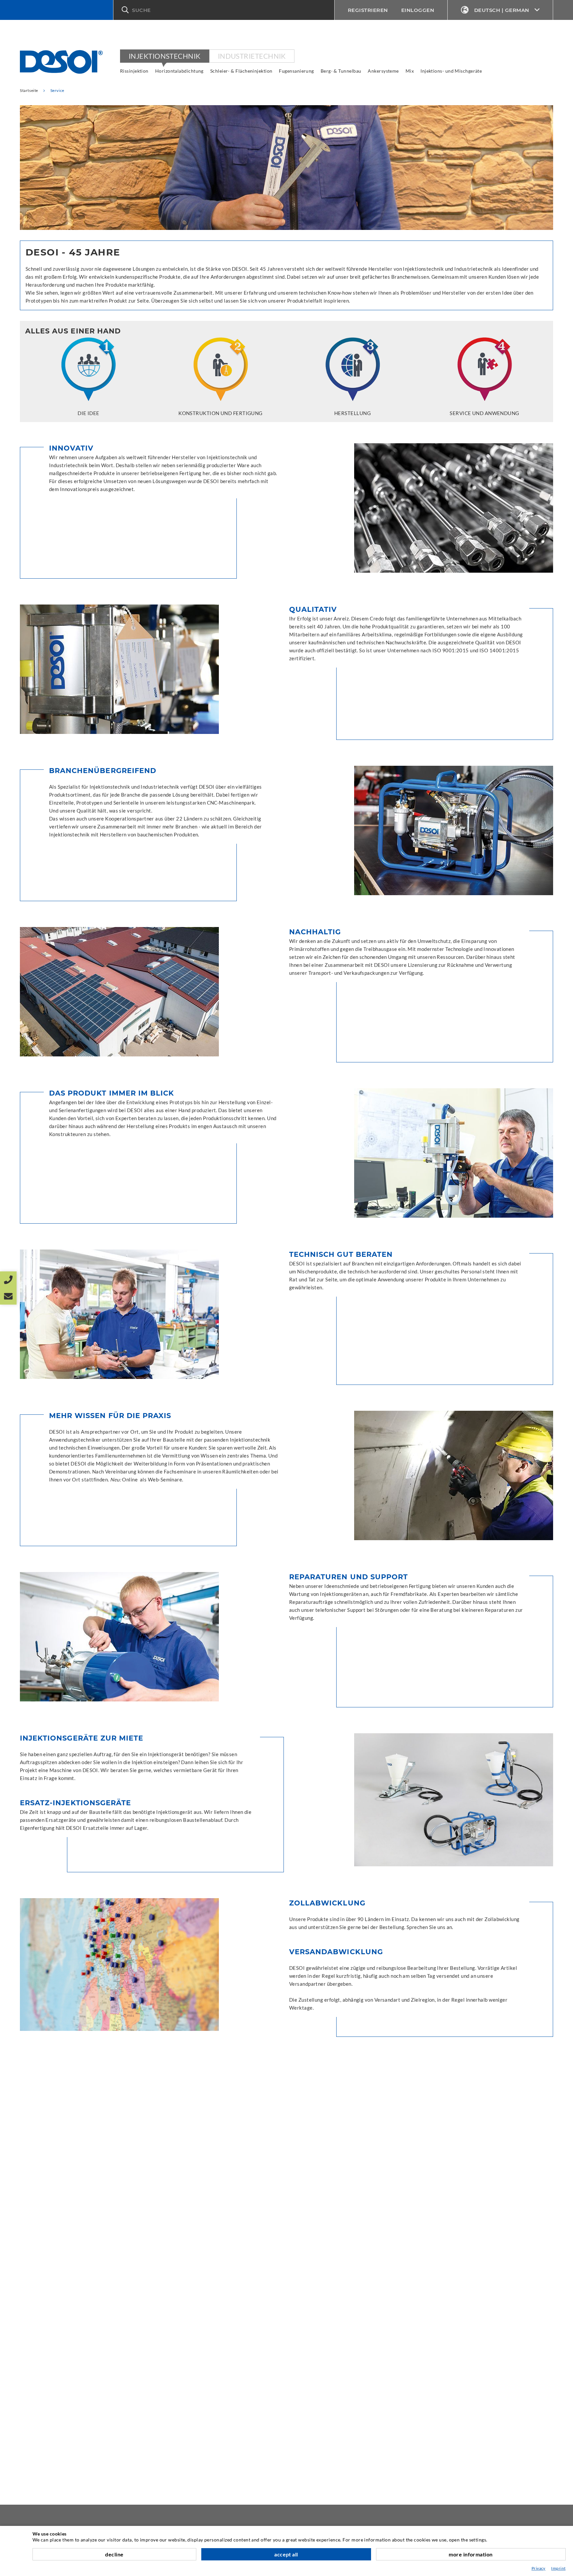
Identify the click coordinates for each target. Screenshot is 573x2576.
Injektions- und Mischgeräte (451, 71)
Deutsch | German (502, 10)
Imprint (558, 2568)
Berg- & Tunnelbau (341, 71)
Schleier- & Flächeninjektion (241, 71)
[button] (224, 10)
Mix (410, 71)
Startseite (29, 90)
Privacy (539, 2568)
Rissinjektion (134, 71)
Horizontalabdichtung (179, 71)
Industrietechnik (252, 56)
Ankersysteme (383, 71)
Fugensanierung (296, 71)
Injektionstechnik (165, 56)
